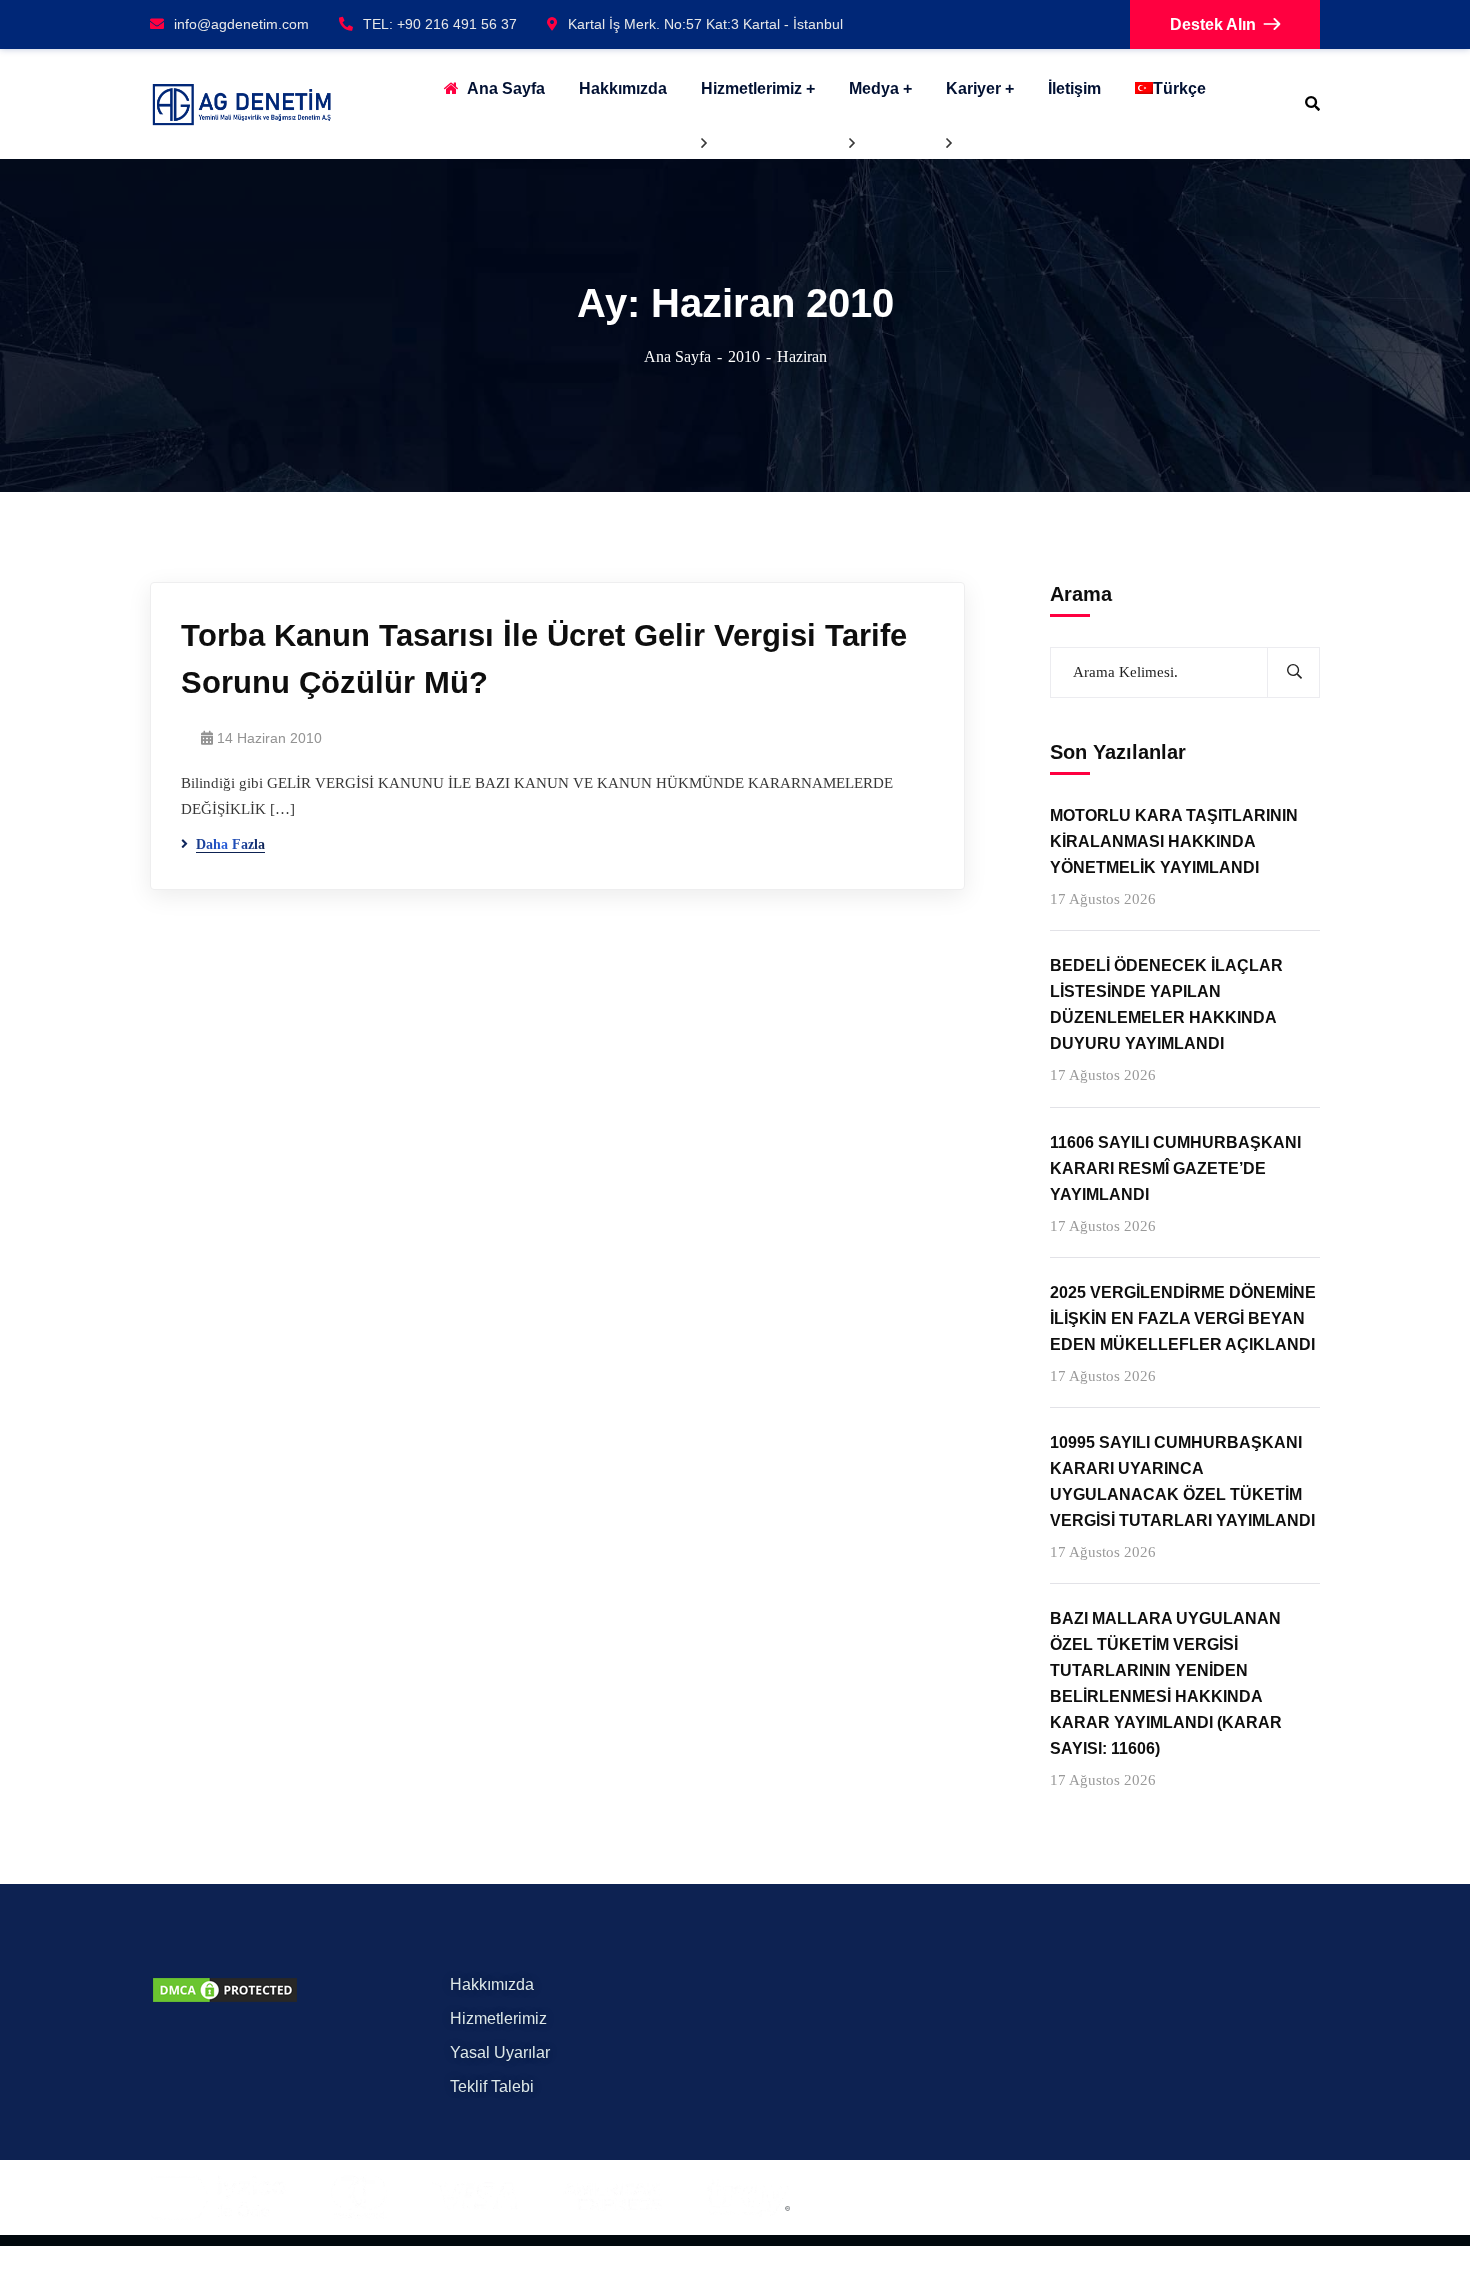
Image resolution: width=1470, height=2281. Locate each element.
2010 (744, 356)
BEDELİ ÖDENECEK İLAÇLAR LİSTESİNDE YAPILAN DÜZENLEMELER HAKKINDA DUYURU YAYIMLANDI (1166, 1004)
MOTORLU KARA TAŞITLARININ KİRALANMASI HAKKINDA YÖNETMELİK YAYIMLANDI (1174, 841)
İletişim (1074, 88)
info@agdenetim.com (241, 24)
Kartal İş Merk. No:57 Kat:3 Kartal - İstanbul (705, 24)
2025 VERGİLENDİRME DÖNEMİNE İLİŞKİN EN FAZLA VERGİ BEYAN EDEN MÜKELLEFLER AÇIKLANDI (1183, 1317)
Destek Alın (1213, 24)
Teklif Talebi (492, 2086)
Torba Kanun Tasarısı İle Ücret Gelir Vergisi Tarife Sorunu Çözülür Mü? (544, 659)
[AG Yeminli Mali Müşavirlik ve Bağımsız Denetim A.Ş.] (241, 104)
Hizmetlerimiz (751, 88)
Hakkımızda (492, 1984)
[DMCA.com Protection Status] (225, 1988)
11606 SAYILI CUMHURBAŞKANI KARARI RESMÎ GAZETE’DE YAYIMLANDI (1175, 1167)
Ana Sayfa (677, 356)
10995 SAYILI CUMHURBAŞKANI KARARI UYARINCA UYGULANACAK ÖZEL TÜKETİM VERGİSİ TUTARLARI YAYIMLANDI (1182, 1481)
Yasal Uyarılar (500, 2052)
